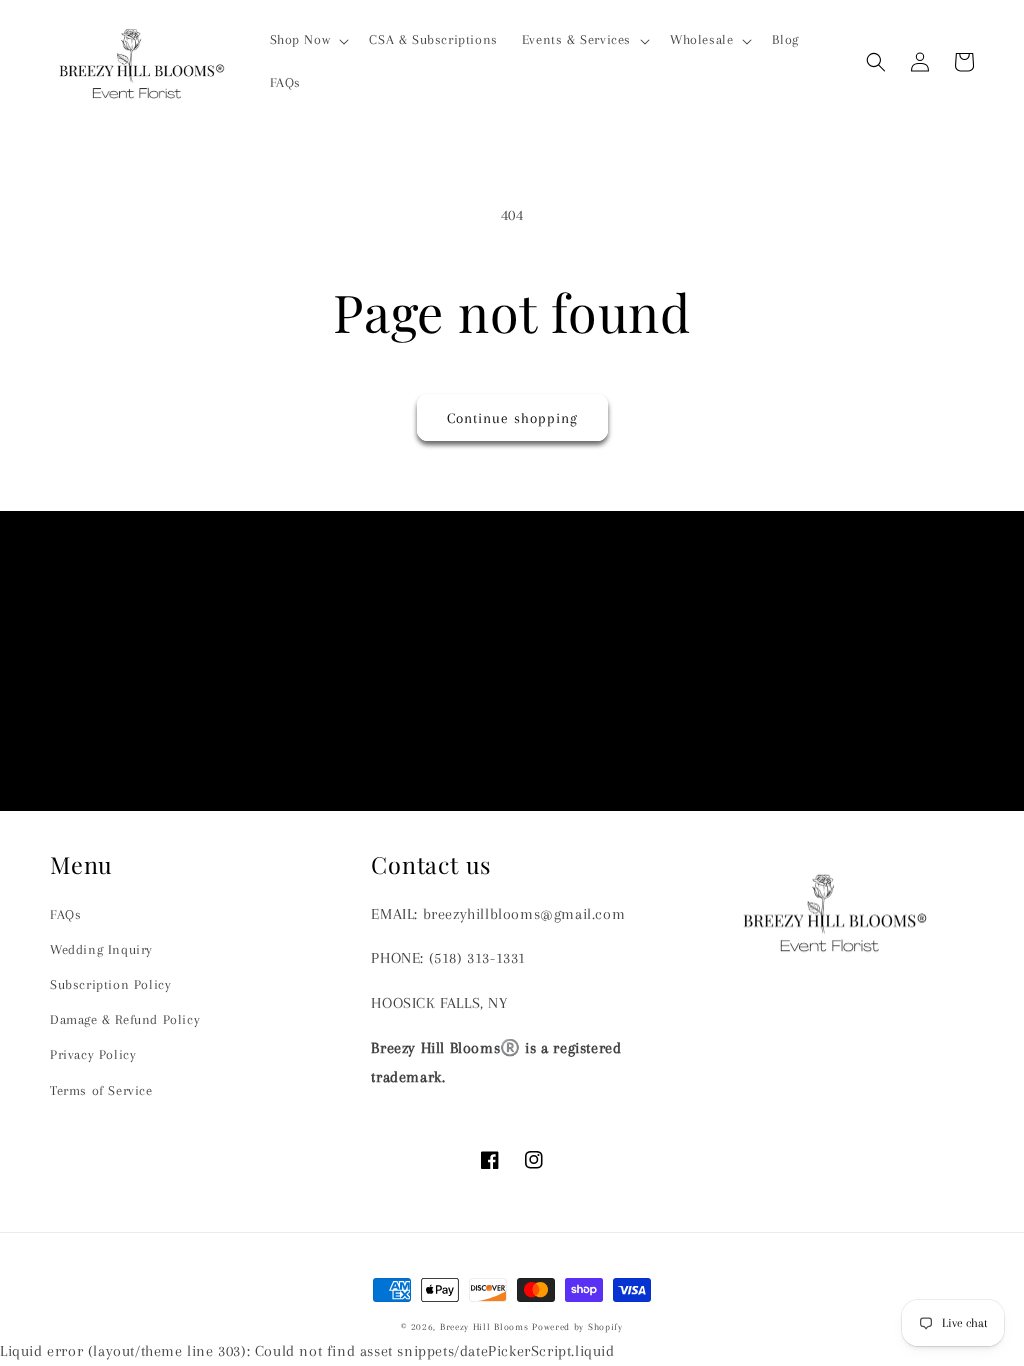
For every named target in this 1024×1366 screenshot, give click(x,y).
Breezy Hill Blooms (484, 1326)
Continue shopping (512, 418)
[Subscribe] (669, 735)
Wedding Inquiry (101, 949)
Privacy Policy (93, 1054)
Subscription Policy (110, 984)
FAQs (65, 914)
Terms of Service (101, 1090)
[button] (308, 40)
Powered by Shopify (577, 1326)
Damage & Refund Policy (125, 1019)
